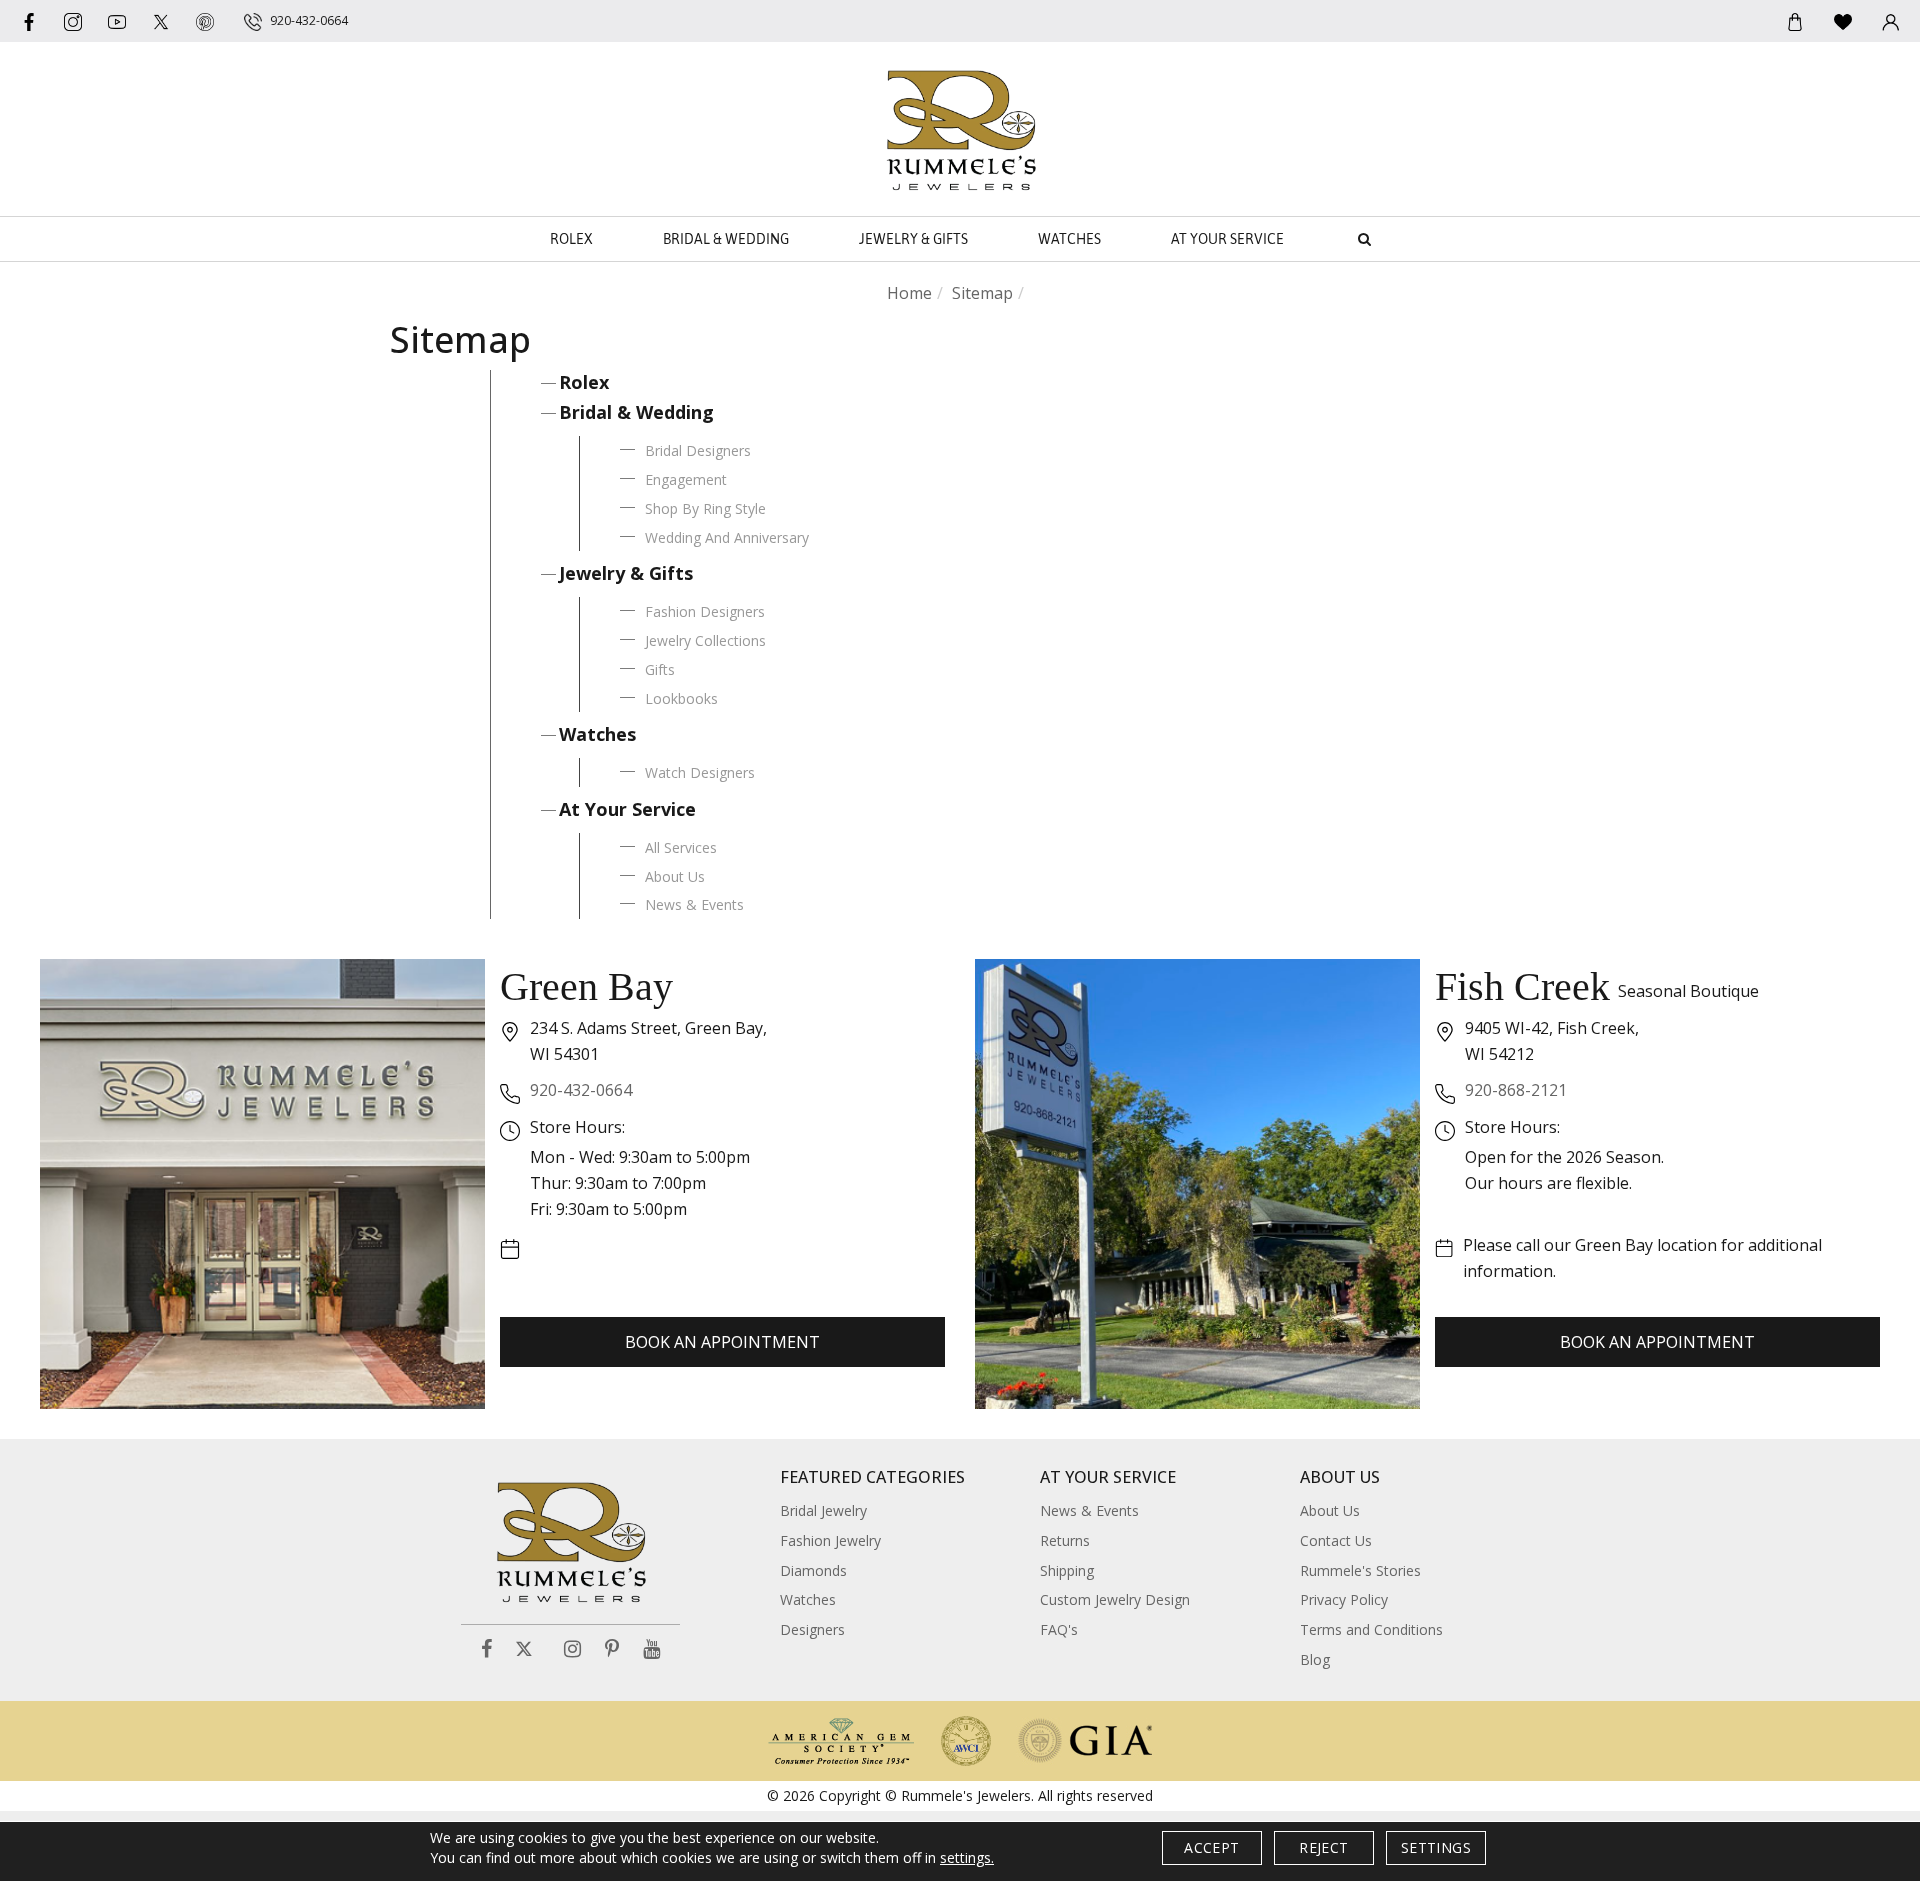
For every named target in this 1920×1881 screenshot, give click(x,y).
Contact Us (1336, 1540)
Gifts (660, 669)
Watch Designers (700, 772)
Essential (789, 943)
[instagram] (73, 21)
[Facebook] (29, 21)
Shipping (1067, 1570)
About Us (675, 876)
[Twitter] (161, 21)
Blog (1315, 1659)
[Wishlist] (1843, 21)
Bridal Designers (698, 450)
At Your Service (1227, 239)
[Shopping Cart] (1795, 21)
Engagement (686, 479)
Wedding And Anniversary (727, 537)
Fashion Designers (705, 611)
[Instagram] (572, 1649)
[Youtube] (117, 21)
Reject (1323, 1847)
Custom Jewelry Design (1115, 1599)
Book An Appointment (722, 1342)
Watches (1069, 239)
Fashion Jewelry (830, 1540)
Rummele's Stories (1360, 1570)
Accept (1211, 1847)
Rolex (571, 239)
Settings (1436, 1847)
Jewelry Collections (705, 640)
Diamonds (813, 1570)
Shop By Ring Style (705, 508)
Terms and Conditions (1371, 1629)
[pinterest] (205, 21)
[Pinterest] (612, 1649)
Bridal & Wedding (726, 239)
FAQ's (1059, 1629)
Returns (1065, 1540)
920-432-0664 (581, 1090)
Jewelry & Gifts (913, 239)
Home (909, 293)
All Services (681, 847)
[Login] (1891, 21)
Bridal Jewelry (823, 1510)
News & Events (694, 904)
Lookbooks (681, 698)
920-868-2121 (1516, 1090)
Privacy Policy (1344, 1599)
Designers (812, 1629)
